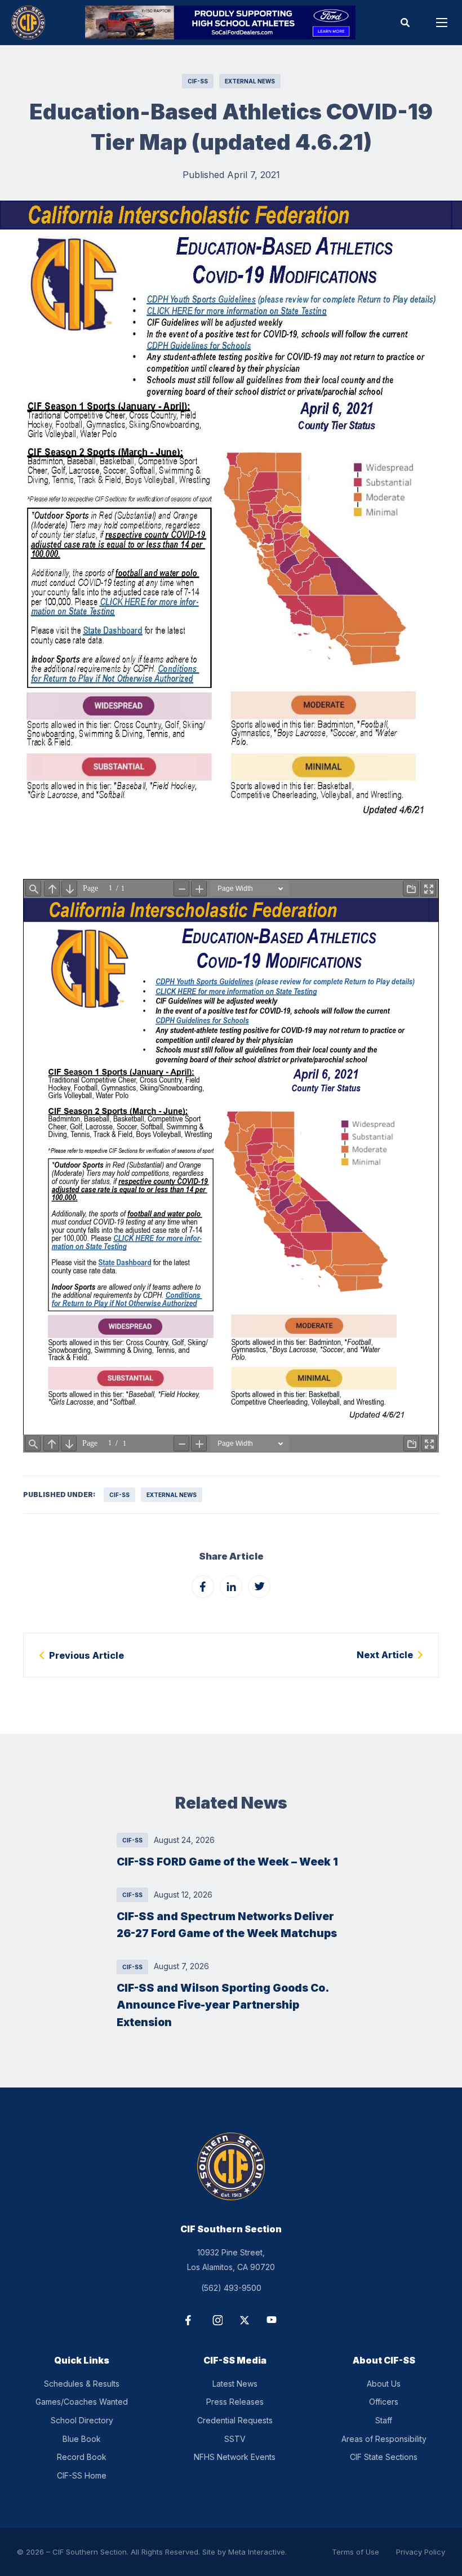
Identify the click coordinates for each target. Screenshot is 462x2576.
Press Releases (235, 2402)
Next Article (385, 1655)
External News (250, 81)
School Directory (82, 2420)
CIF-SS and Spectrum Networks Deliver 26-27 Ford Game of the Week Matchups (227, 1925)
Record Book (82, 2457)
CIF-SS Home (82, 2475)
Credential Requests (235, 2420)
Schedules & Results (82, 2384)
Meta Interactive (257, 2552)
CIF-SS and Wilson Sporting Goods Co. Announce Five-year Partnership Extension (223, 2005)
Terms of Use (356, 2552)
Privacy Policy (421, 2552)
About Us (384, 2384)
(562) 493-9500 (231, 2288)
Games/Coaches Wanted (82, 2402)
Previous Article (86, 1655)
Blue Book (82, 2439)
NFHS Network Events (235, 2457)
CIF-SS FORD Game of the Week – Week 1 (227, 1862)
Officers (384, 2402)
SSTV (235, 2439)
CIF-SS (198, 81)
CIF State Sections (384, 2457)
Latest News (235, 2384)
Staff (384, 2420)
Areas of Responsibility (384, 2439)
